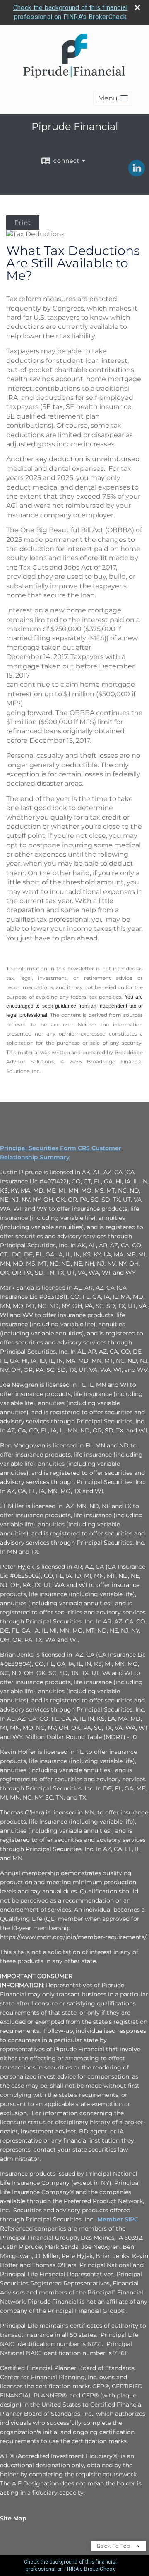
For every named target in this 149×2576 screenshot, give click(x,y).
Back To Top (114, 2546)
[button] (113, 98)
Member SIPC (118, 2219)
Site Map (13, 2518)
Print (23, 223)
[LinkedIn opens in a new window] (137, 174)
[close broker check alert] (137, 7)
